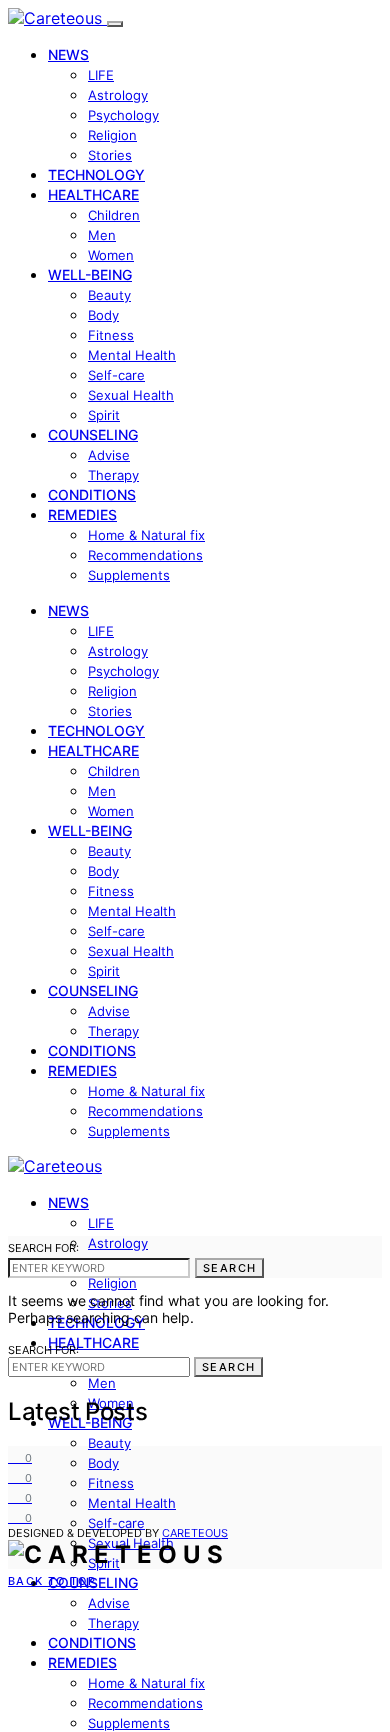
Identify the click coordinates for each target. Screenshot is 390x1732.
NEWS (68, 54)
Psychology (123, 115)
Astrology (118, 95)
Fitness (111, 335)
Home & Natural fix (146, 535)
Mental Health (132, 355)
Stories (110, 155)
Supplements (129, 575)
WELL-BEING (90, 274)
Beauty (109, 295)
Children (114, 215)
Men (102, 235)
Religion (112, 135)
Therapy (113, 475)
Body (103, 315)
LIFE (101, 75)
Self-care (116, 375)
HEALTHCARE (93, 194)
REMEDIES (82, 514)
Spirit (104, 415)
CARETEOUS (195, 1533)
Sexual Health (131, 395)
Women (111, 255)
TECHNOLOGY (96, 174)
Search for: (43, 1248)
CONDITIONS (92, 494)
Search (229, 1268)
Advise (109, 455)
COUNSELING (93, 434)
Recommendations (145, 555)
